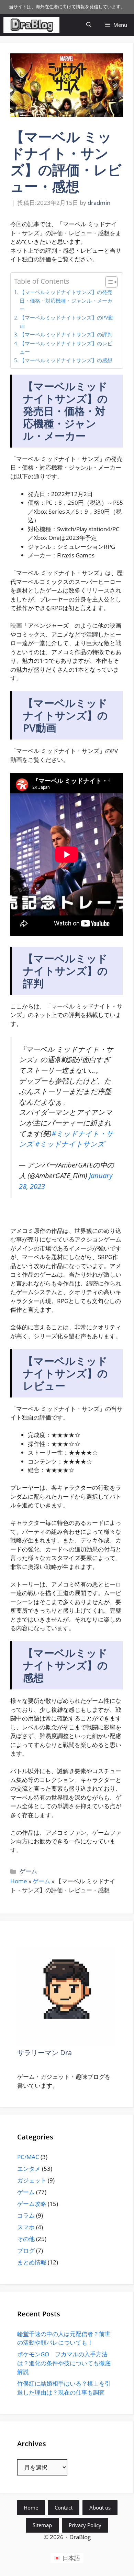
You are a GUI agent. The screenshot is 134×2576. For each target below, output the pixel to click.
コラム (26, 2215)
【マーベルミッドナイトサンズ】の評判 (66, 334)
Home (19, 1881)
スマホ (26, 2227)
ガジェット (32, 2180)
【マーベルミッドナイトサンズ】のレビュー (66, 348)
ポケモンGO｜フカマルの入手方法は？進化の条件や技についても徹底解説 (64, 2363)
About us (100, 2507)
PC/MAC (28, 2157)
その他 (26, 2239)
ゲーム (28, 1871)
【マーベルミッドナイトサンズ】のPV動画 (66, 322)
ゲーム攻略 (32, 2204)
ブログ (26, 2250)
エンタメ (29, 2169)
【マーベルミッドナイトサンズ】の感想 (66, 360)
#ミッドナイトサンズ (70, 1144)
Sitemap (42, 2525)
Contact (64, 2507)
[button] (89, 25)
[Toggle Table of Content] (108, 282)
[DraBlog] (31, 25)
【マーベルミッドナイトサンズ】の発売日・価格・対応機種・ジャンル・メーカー (66, 300)
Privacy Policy (85, 2525)
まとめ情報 (32, 2262)
